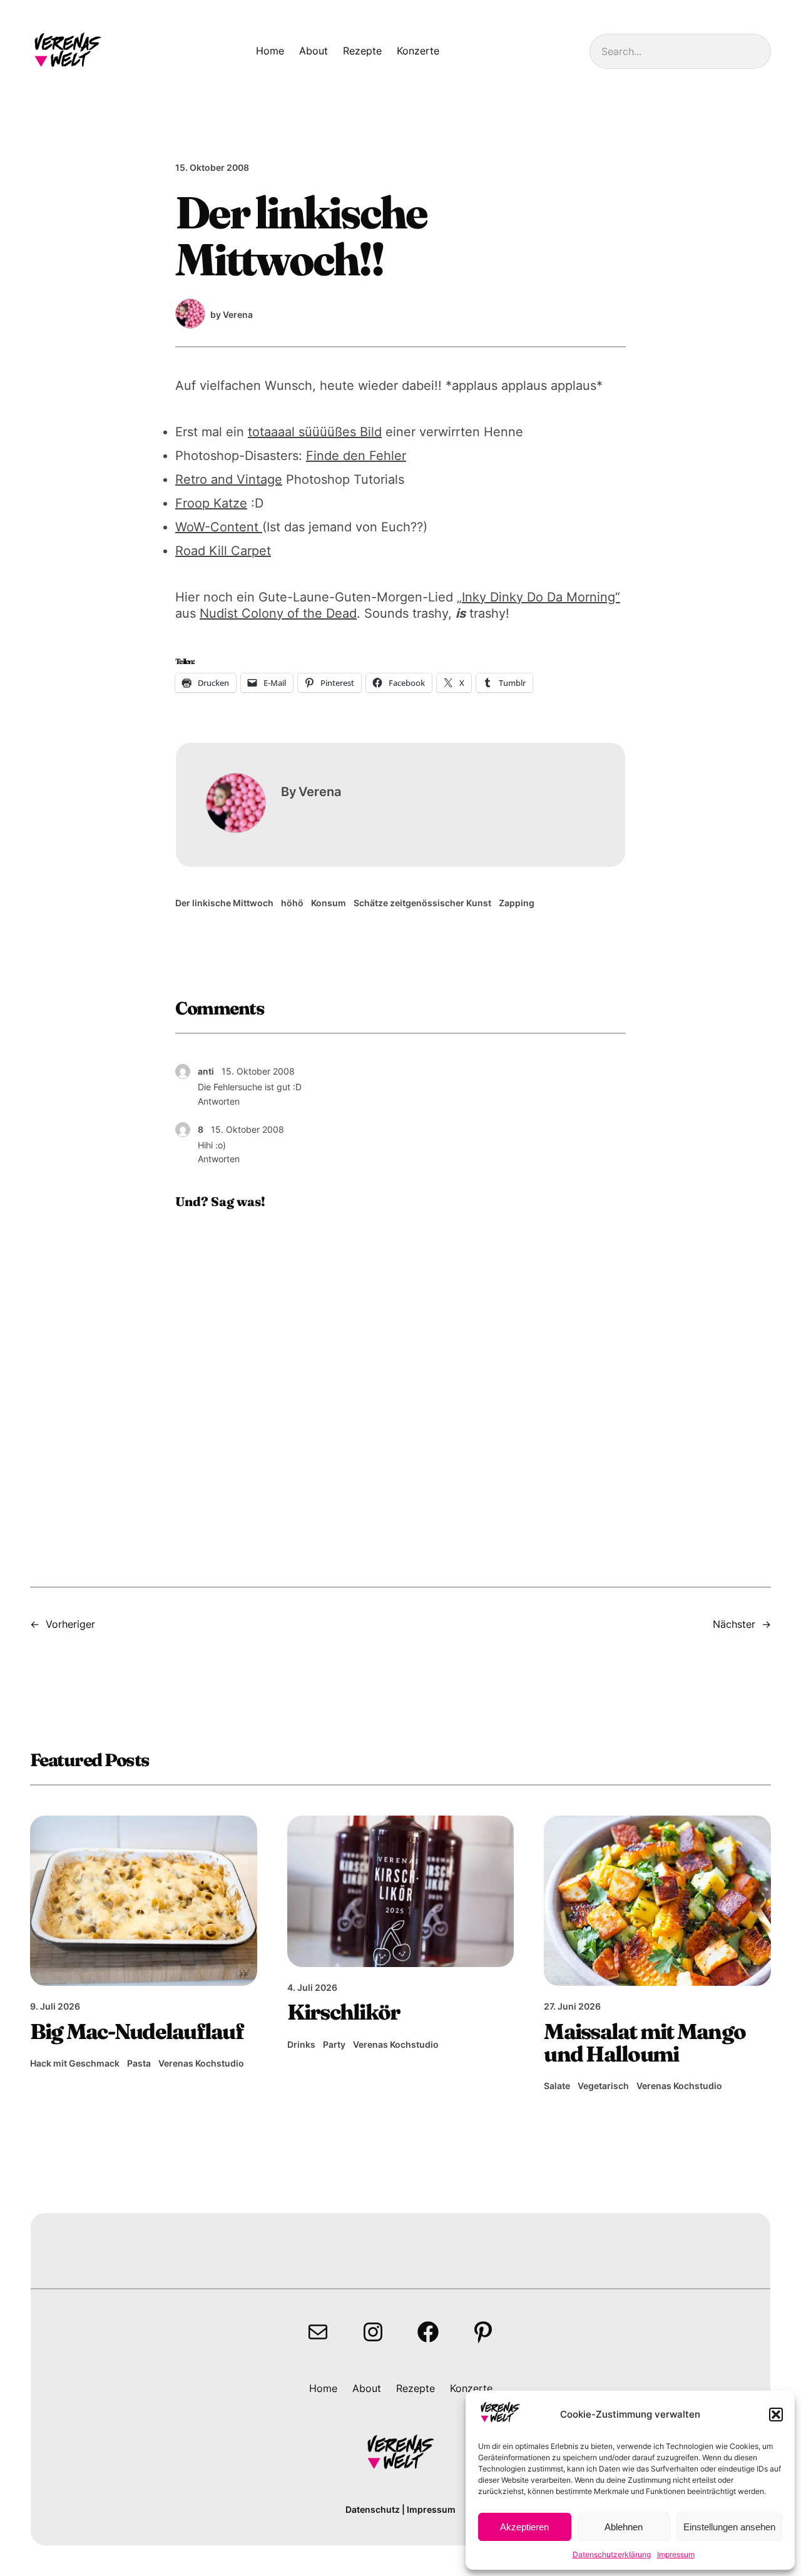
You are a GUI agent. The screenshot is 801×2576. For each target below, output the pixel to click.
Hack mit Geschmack (75, 2063)
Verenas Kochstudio (201, 2063)
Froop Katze (211, 503)
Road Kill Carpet (223, 551)
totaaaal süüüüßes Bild (315, 432)
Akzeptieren (524, 2527)
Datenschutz (373, 2509)
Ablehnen (624, 2527)
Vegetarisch (603, 2086)
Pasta (139, 2063)
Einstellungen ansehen (729, 2527)
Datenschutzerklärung (612, 2554)
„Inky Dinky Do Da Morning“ (538, 597)
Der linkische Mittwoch (224, 903)
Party (334, 2044)
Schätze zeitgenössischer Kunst (422, 903)
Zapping (517, 903)
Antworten (219, 1101)
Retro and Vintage (229, 479)
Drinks (301, 2044)
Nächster (734, 1624)
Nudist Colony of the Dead (278, 613)
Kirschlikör (344, 2012)
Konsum (329, 903)
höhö (292, 903)
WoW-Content (219, 527)
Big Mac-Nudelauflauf (137, 2032)
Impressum (676, 2554)
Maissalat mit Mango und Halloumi (645, 2043)
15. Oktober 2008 (258, 1071)
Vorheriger (70, 1624)
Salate (557, 2086)
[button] (776, 2415)
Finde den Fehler (356, 456)
